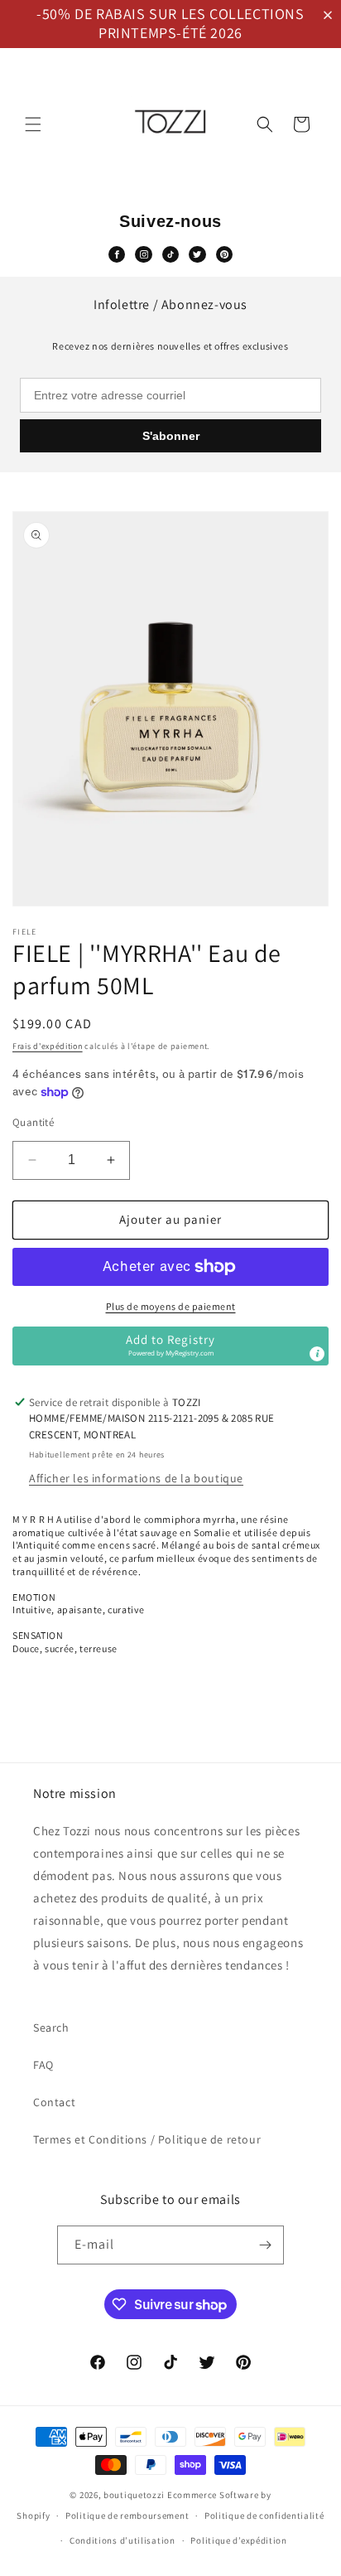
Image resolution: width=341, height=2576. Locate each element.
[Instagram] (143, 254)
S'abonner (171, 436)
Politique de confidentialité (264, 2516)
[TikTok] (170, 254)
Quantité (33, 1122)
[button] (331, 15)
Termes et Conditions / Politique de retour (147, 2139)
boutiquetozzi (134, 2495)
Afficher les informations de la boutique (136, 1478)
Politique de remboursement (127, 2516)
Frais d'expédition (48, 1046)
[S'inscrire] (265, 2245)
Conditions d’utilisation (122, 2540)
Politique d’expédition (238, 2540)
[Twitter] (197, 254)
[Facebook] (117, 254)
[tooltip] (317, 1354)
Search (51, 2027)
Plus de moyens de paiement (171, 1306)
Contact (54, 2102)
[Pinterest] (224, 254)
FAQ (43, 2065)
